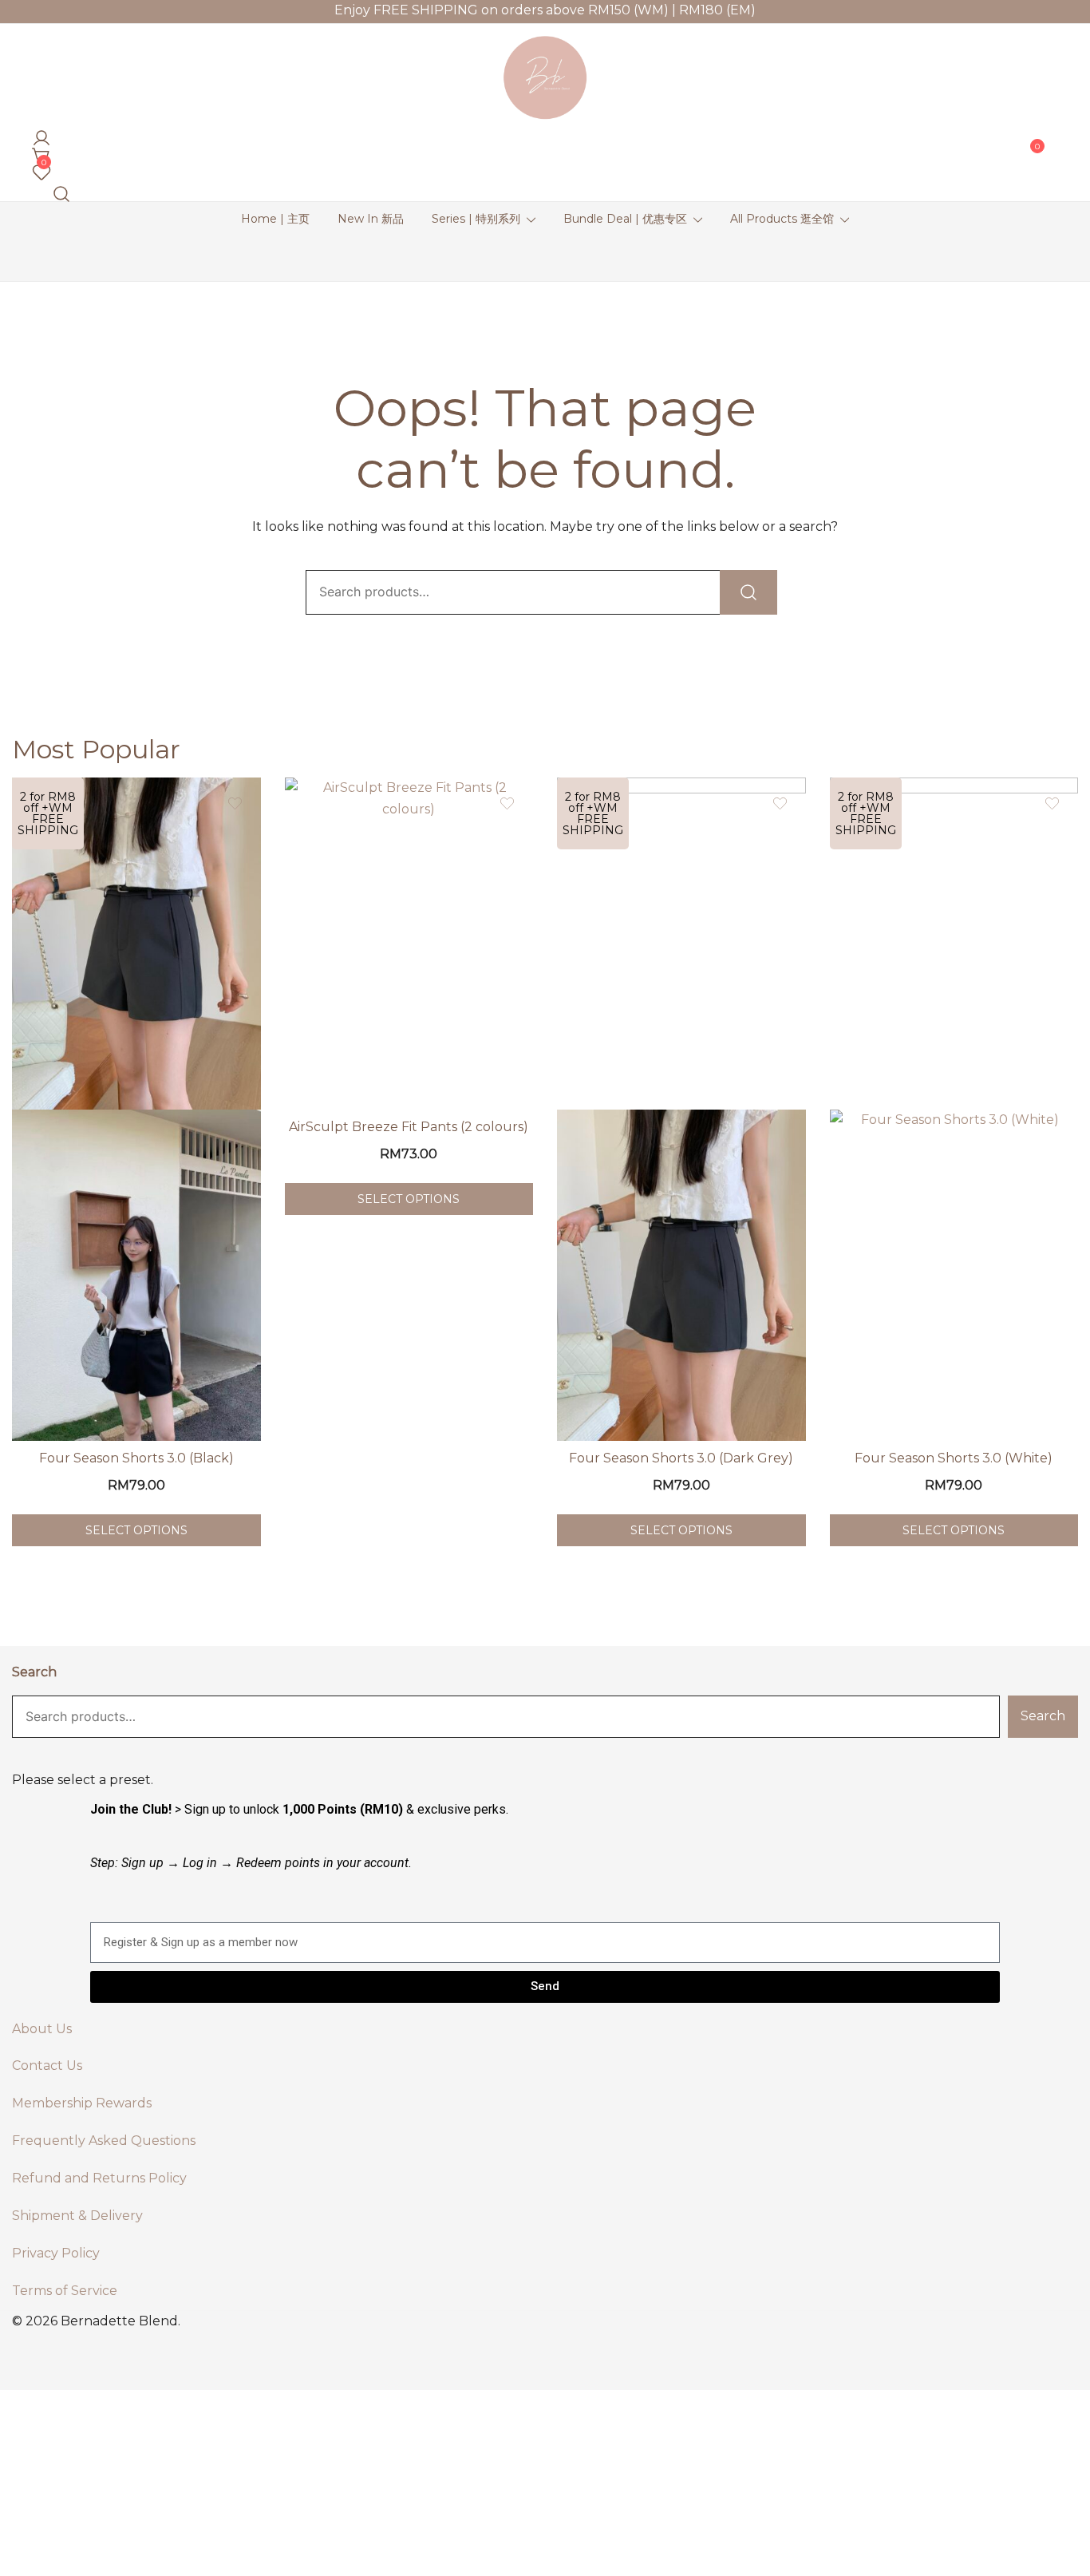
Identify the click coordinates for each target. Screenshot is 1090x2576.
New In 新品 (371, 219)
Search (34, 1672)
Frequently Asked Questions (104, 2141)
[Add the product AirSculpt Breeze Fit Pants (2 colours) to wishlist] (507, 803)
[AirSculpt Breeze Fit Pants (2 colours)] (409, 943)
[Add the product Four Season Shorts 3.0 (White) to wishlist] (1052, 803)
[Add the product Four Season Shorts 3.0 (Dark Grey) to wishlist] (780, 803)
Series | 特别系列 (476, 219)
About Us (42, 2029)
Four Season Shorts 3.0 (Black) (136, 1458)
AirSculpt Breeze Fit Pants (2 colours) (409, 1127)
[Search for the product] (748, 592)
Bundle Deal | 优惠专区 (625, 219)
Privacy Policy (56, 2253)
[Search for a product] (58, 190)
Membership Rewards (82, 2103)
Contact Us (47, 2066)
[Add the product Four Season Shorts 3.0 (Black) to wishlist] (235, 803)
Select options (136, 1530)
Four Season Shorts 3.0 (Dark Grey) (681, 1458)
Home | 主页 (275, 219)
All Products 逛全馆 (782, 219)
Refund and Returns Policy (99, 2178)
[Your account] (38, 134)
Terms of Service (65, 2291)
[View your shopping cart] (38, 151)
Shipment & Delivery (77, 2216)
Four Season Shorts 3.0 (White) (954, 1458)
